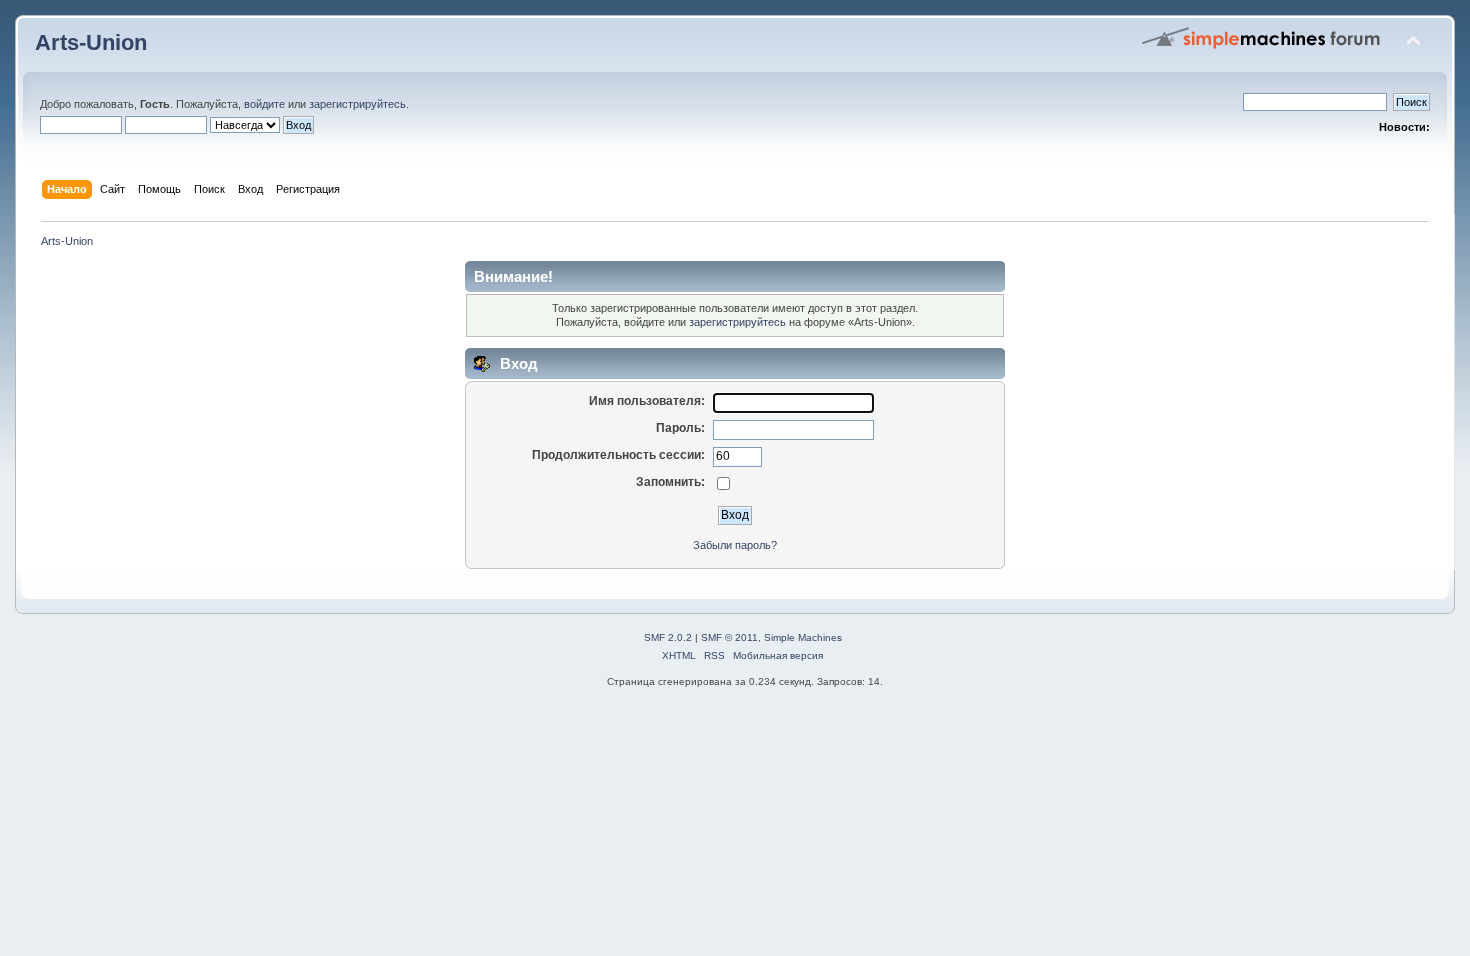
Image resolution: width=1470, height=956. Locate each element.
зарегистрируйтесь (357, 104)
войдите (264, 104)
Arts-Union (91, 42)
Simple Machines (803, 637)
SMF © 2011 (729, 637)
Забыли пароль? (735, 545)
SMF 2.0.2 (668, 637)
